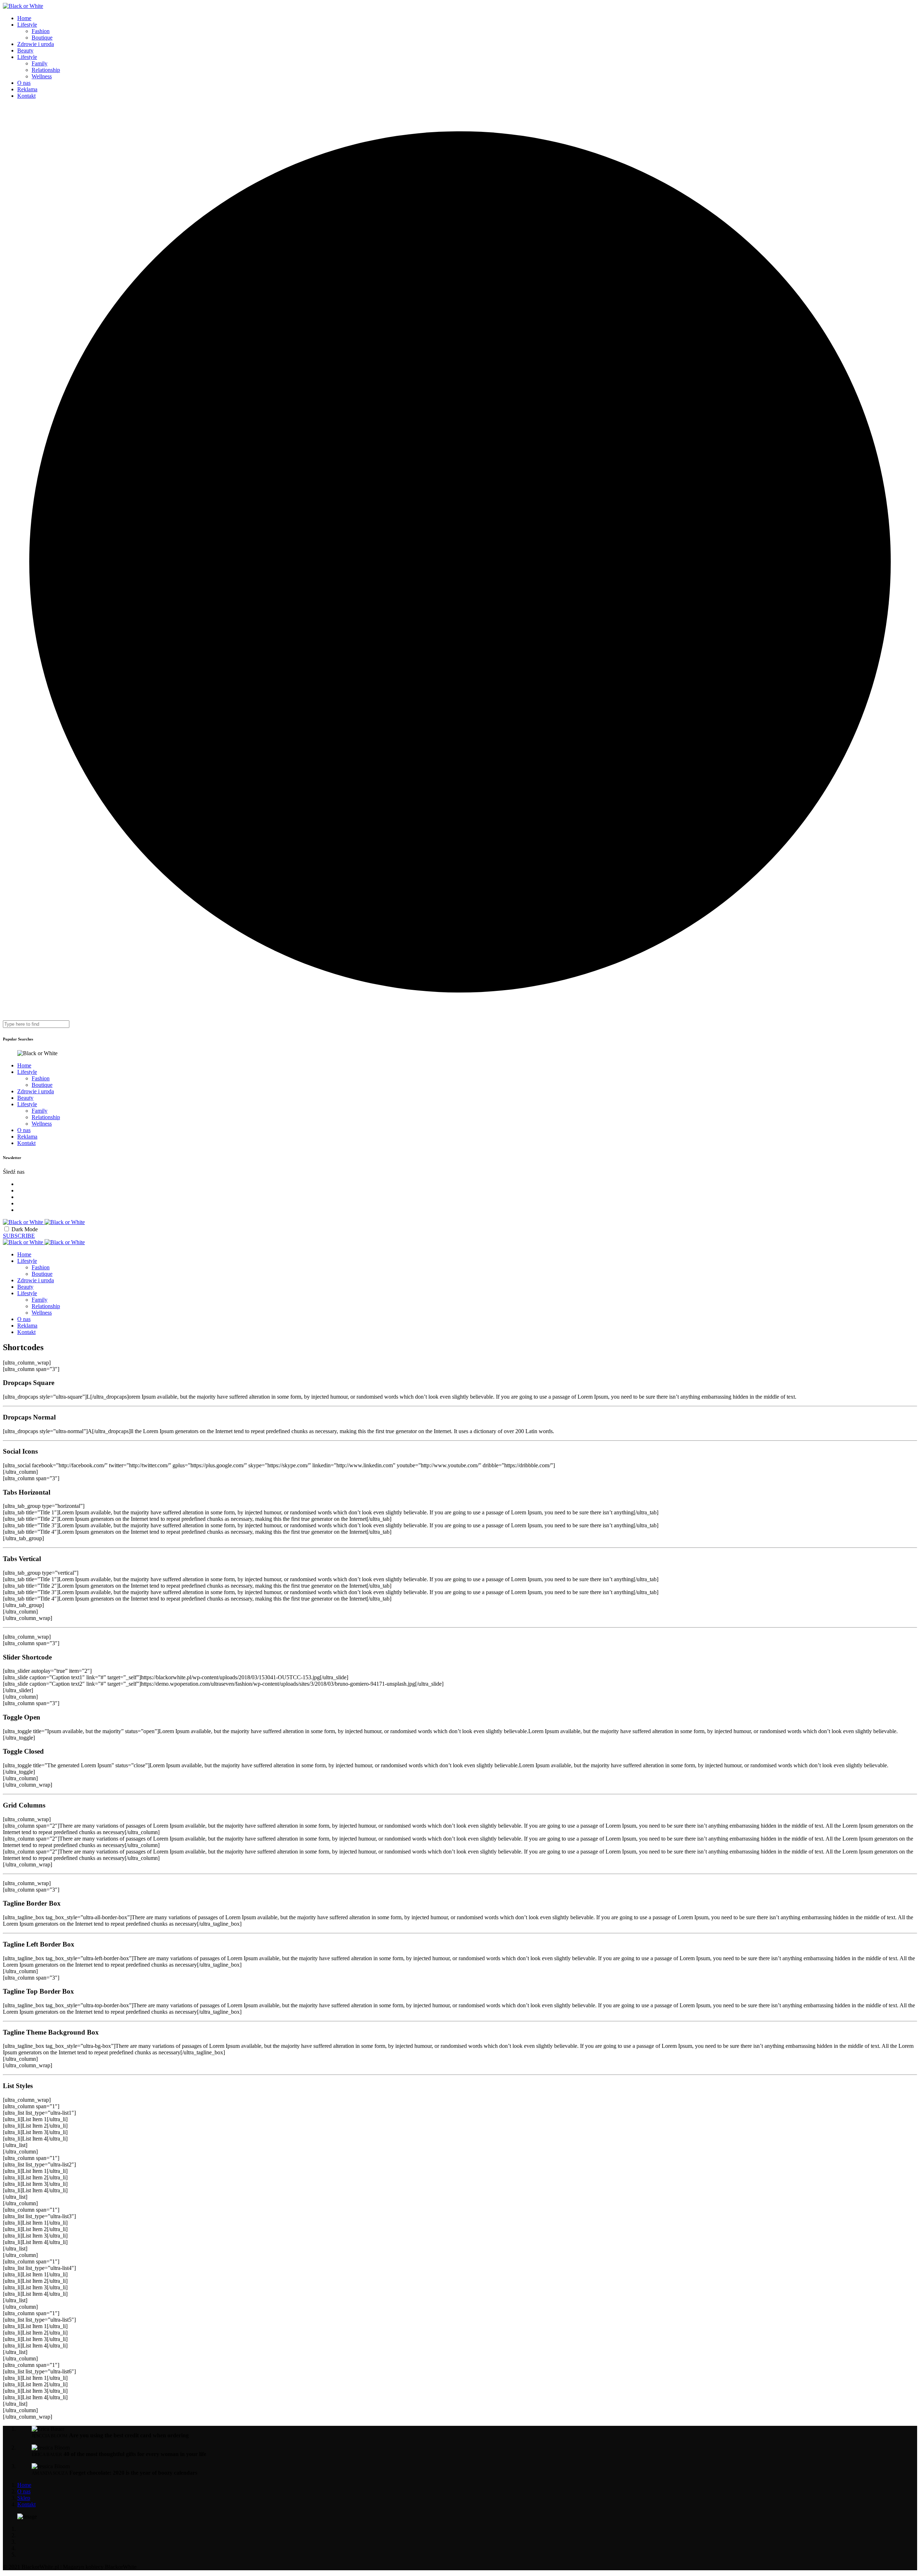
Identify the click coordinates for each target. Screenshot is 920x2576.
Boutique (42, 38)
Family (40, 63)
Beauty (25, 50)
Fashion (41, 31)
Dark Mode (25, 1229)
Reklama (27, 89)
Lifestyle (27, 25)
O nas (24, 83)
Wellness (42, 76)
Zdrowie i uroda (36, 44)
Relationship (46, 70)
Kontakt (26, 96)
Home (24, 18)
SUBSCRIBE (19, 1236)
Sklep (24, 2498)
